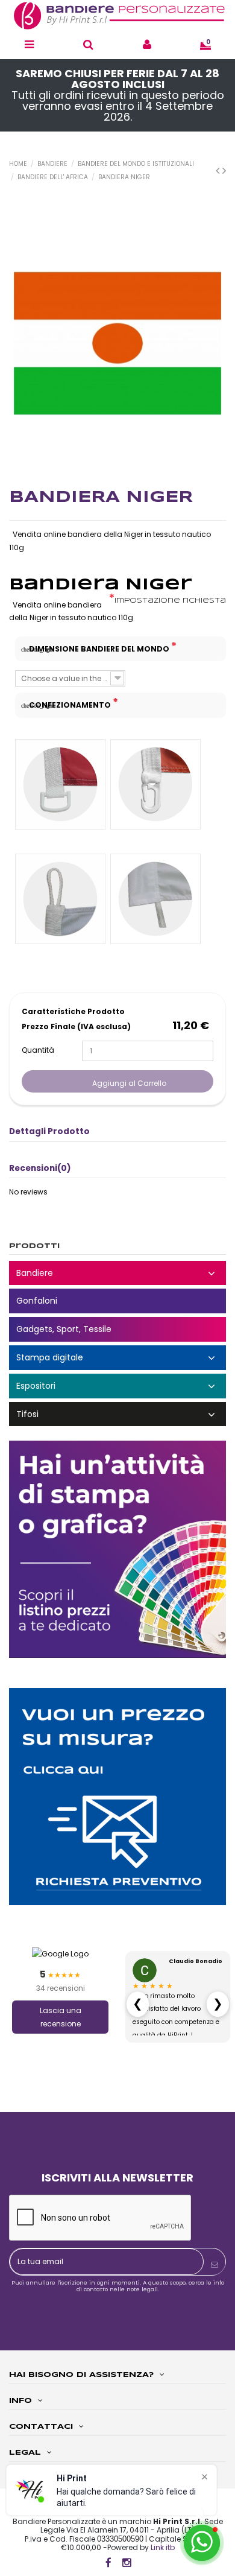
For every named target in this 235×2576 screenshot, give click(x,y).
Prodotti (34, 1246)
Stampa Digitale (117, 1358)
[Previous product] (219, 170)
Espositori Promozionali (117, 1386)
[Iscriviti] (215, 2265)
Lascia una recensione (61, 2017)
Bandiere (117, 1273)
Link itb (163, 2547)
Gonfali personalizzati (117, 1301)
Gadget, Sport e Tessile (117, 1329)
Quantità (38, 1050)
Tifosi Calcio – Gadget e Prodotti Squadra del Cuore (117, 1414)
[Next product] (224, 170)
